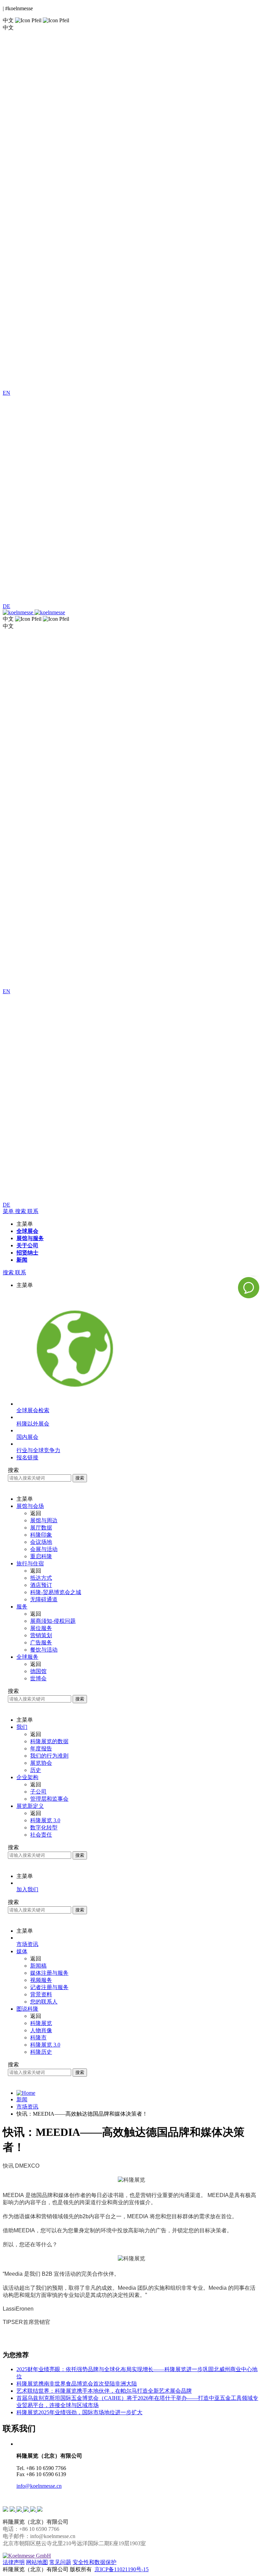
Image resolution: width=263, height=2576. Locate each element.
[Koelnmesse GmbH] (27, 2556)
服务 (22, 1607)
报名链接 (27, 1457)
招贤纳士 (27, 1253)
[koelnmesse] (131, 613)
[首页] (26, 2093)
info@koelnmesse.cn (39, 2486)
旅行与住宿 (30, 1563)
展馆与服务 (30, 1238)
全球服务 (27, 1657)
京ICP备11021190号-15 (122, 2569)
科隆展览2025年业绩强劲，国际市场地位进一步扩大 (79, 2412)
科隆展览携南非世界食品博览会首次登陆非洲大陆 (77, 2384)
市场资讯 (27, 2107)
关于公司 (27, 1245)
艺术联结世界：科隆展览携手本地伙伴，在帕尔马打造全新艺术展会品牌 (104, 2391)
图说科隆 (27, 2009)
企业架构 (27, 1777)
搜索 (80, 1478)
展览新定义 (30, 1806)
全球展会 (27, 1231)
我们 (22, 1727)
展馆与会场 (30, 1506)
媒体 (22, 1951)
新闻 (22, 1260)
